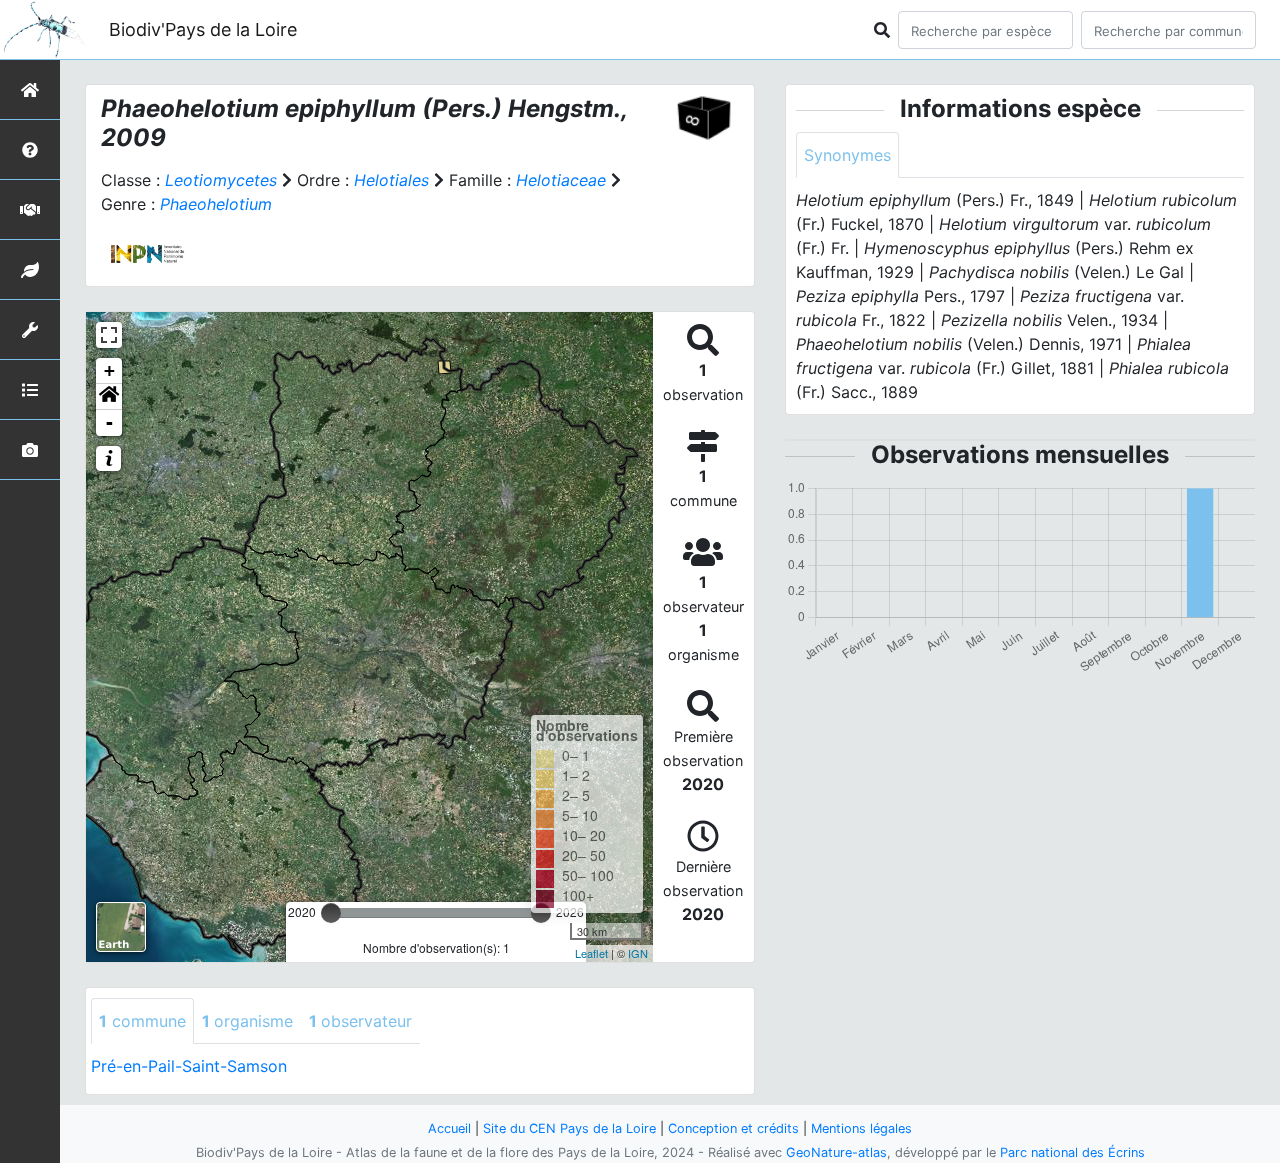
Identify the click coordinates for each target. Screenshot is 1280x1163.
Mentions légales (861, 1128)
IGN (638, 953)
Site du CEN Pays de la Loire (569, 1128)
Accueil (449, 1128)
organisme (247, 1021)
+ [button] (109, 370)
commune (142, 1021)
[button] (109, 397)
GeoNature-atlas (836, 1152)
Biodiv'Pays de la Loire (203, 29)
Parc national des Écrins (1072, 1152)
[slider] (331, 913)
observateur (360, 1021)
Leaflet (591, 953)
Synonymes (847, 155)
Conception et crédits (733, 1128)
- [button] (109, 422)
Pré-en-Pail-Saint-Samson (189, 1066)
